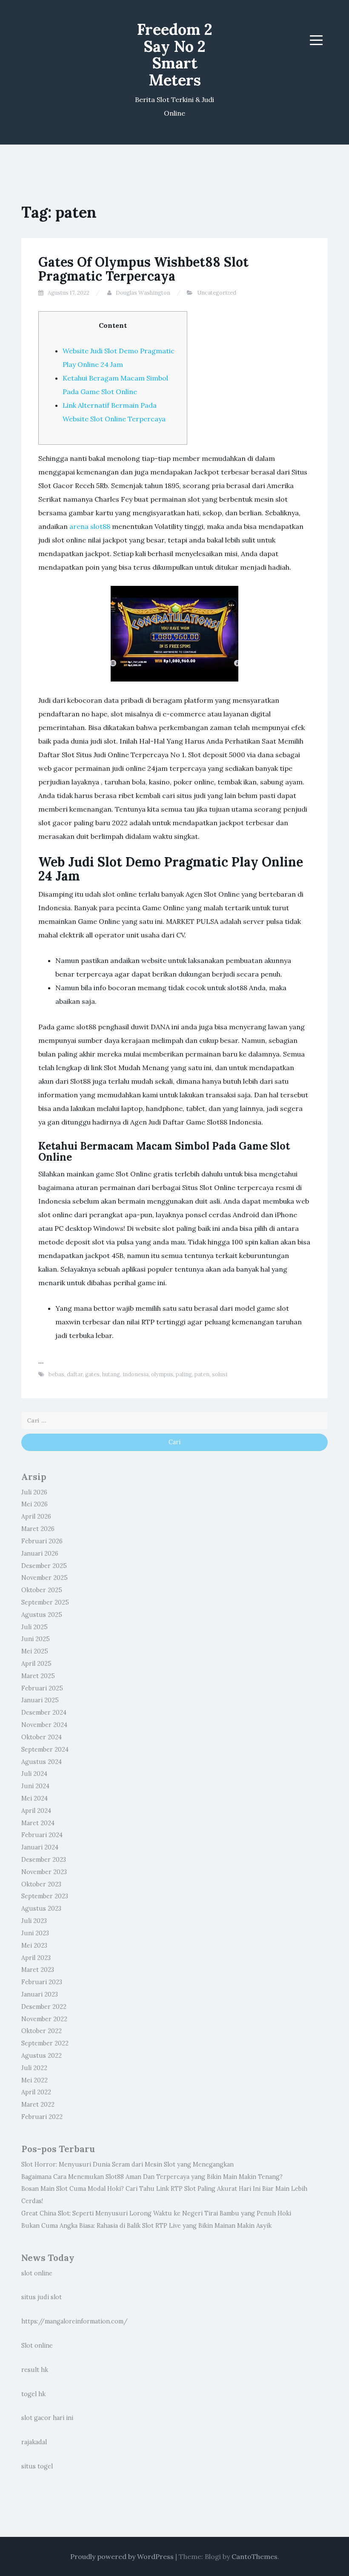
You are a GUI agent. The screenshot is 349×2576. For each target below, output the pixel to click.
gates (92, 1374)
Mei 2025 (35, 1651)
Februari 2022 (42, 2117)
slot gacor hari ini (47, 2418)
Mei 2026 (34, 1504)
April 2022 (36, 2092)
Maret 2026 (38, 1529)
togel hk (33, 2394)
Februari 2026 (42, 1541)
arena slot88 (90, 526)
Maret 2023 (38, 1970)
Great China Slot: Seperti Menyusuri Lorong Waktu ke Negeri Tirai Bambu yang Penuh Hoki (156, 2213)
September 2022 (45, 2043)
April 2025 (36, 1664)
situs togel (37, 2466)
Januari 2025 (40, 1700)
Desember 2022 (44, 2007)
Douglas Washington (143, 293)
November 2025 (44, 1578)
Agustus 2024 (41, 1762)
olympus (162, 1374)
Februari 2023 (42, 1982)
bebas (56, 1374)
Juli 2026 (34, 1492)
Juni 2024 (35, 1786)
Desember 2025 (44, 1566)
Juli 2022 (34, 2068)
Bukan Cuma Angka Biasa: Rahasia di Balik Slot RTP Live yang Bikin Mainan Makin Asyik (146, 2226)
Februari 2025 (42, 1688)
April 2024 (36, 1811)
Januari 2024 (40, 1847)
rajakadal (34, 2442)
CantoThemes (255, 2556)
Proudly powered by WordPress (122, 2556)
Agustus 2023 (41, 1909)
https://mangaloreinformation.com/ (74, 2321)
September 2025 (45, 1602)
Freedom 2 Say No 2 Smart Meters (175, 55)
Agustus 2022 (41, 2056)
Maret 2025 (38, 1676)
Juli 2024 (34, 1774)
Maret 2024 (38, 1823)
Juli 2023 (34, 1921)
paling (184, 1374)
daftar (75, 1374)
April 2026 (36, 1517)
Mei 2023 (34, 1945)
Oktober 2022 (41, 2031)
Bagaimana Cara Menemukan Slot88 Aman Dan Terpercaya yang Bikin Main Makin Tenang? (152, 2177)
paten (202, 1374)
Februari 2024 (42, 1835)
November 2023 (44, 1872)
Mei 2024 (34, 1798)
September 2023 (45, 1896)
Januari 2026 (40, 1554)
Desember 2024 (44, 1713)
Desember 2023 (44, 1860)
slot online (37, 2273)
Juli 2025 (34, 1627)
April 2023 (36, 1958)
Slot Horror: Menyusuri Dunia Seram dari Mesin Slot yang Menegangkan (127, 2164)
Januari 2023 (40, 1994)
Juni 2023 (35, 1933)
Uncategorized (217, 293)
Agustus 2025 (42, 1615)
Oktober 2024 (41, 1737)
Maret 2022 (38, 2105)
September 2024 (45, 1750)
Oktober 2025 (42, 1590)
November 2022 (44, 2019)
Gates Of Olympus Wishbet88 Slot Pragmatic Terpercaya (143, 269)
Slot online (37, 2346)
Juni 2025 (36, 1639)
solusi (220, 1374)
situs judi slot (41, 2297)
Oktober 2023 (41, 1884)
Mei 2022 (34, 2080)
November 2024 (44, 1725)
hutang (111, 1374)
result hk (35, 2370)
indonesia (136, 1374)
